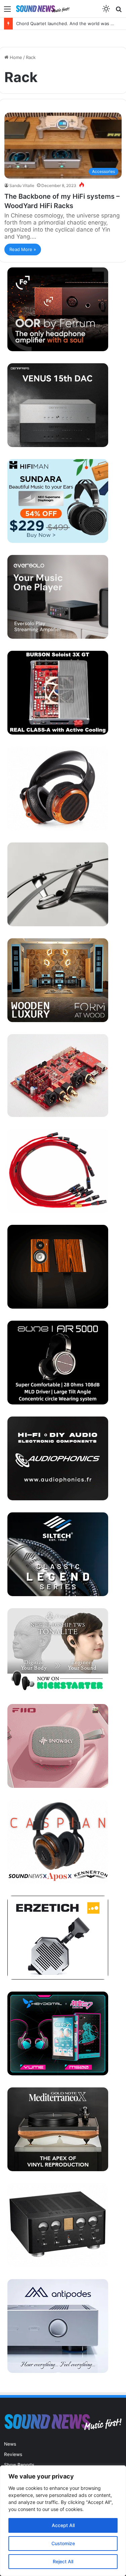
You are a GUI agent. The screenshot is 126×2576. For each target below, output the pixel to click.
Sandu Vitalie (22, 185)
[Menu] (7, 11)
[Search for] (119, 11)
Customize (63, 2543)
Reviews (13, 2454)
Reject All (63, 2561)
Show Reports (19, 2465)
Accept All (63, 2525)
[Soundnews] (43, 9)
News (10, 2444)
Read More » (23, 249)
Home (15, 57)
